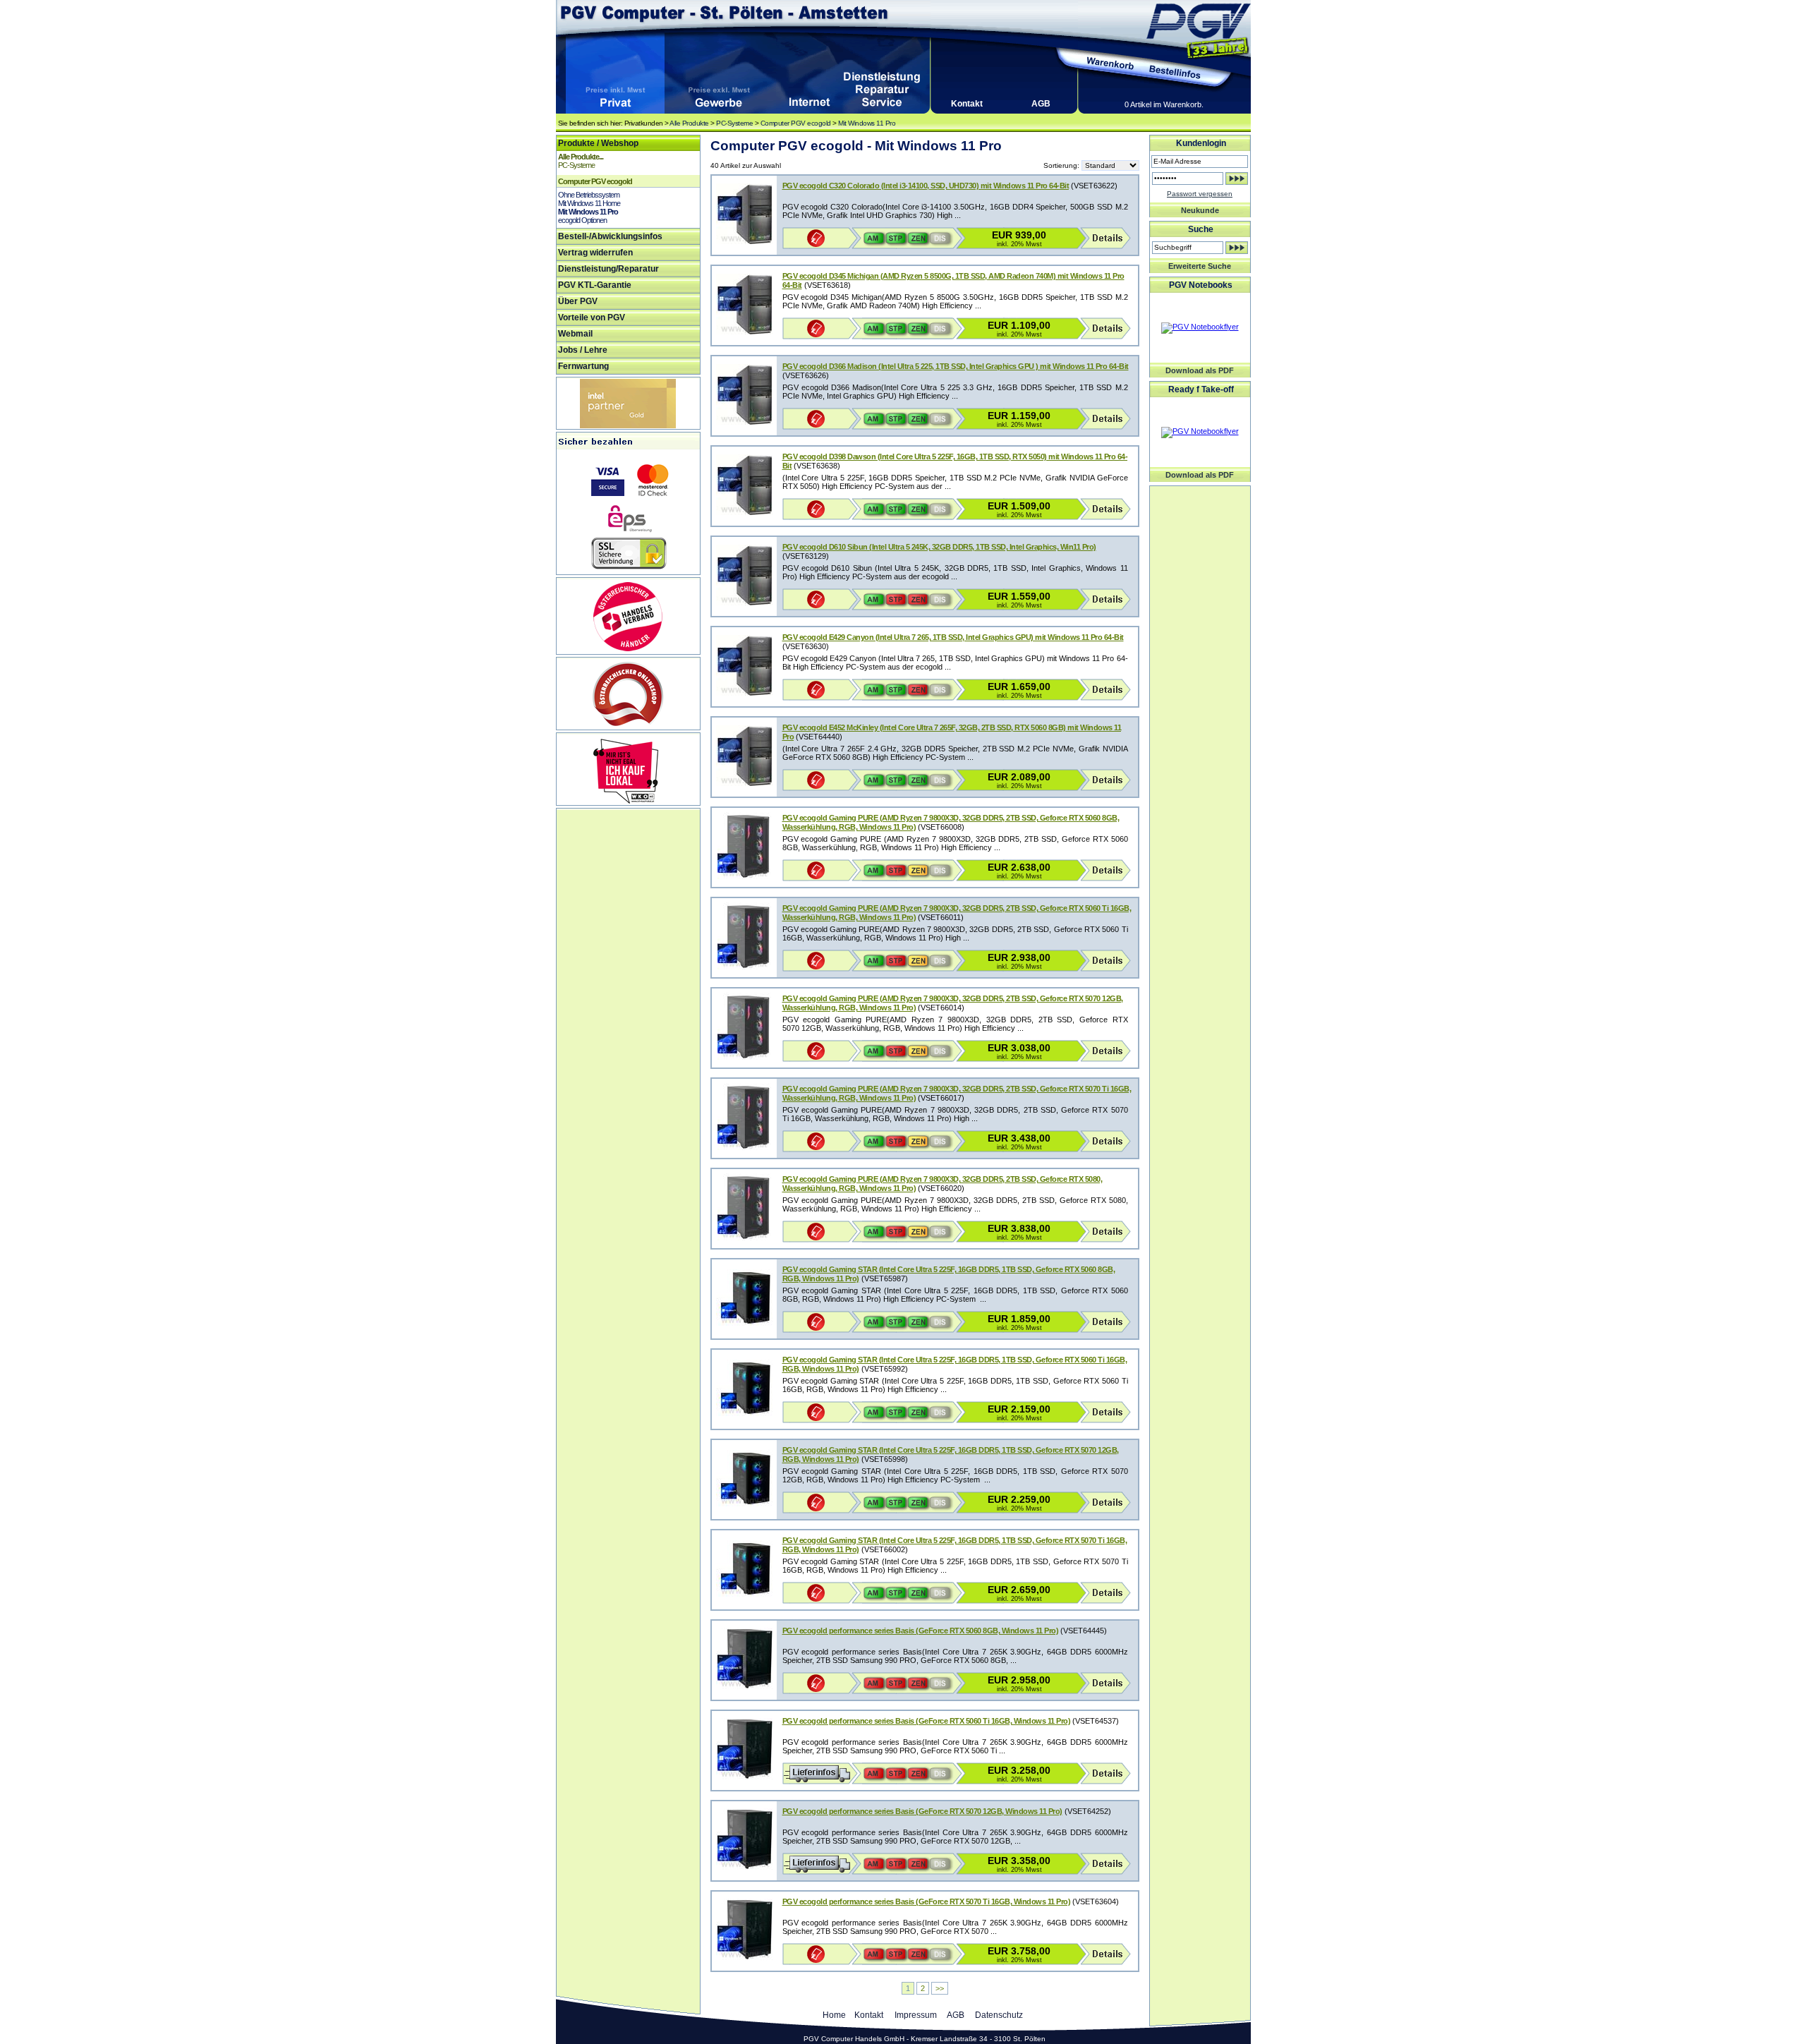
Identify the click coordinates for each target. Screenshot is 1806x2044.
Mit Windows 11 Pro (867, 123)
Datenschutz (999, 2015)
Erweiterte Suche (1200, 266)
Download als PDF (1200, 370)
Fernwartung (583, 366)
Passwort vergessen (1200, 194)
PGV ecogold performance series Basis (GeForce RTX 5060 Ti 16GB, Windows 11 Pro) (927, 1721)
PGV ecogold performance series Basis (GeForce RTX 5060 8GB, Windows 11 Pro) (921, 1631)
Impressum (916, 2015)
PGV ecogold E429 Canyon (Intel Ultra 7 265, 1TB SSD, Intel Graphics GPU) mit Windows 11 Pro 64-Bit (953, 637)
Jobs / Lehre (583, 350)
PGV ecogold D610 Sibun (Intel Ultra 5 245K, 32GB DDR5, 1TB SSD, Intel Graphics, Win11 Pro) (939, 547)
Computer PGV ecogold (796, 123)
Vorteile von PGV (592, 318)
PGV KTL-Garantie (595, 285)
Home (834, 2015)
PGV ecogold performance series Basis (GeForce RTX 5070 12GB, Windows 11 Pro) (922, 1811)
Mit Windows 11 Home (589, 203)
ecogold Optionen (582, 220)
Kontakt (967, 104)
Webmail (575, 334)
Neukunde (1200, 210)
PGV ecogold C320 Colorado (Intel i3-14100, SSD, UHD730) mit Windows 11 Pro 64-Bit (926, 186)
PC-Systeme (734, 123)
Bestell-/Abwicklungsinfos (610, 236)
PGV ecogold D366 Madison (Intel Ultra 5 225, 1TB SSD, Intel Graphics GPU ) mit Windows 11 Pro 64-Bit (956, 366)
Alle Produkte (689, 123)
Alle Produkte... (581, 157)
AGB (1041, 104)
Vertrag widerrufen (595, 253)
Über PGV (578, 301)
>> (940, 1988)
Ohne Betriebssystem (589, 195)
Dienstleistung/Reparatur (608, 269)
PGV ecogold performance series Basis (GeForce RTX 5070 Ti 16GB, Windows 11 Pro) (927, 1901)
